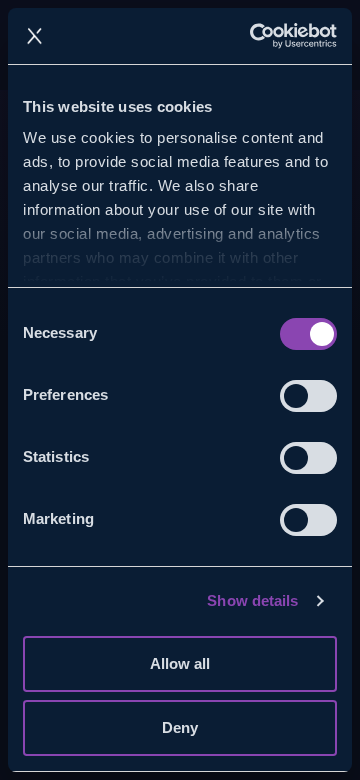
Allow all (180, 663)
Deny (180, 727)
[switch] (308, 396)
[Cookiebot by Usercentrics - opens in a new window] (254, 36)
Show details (252, 600)
